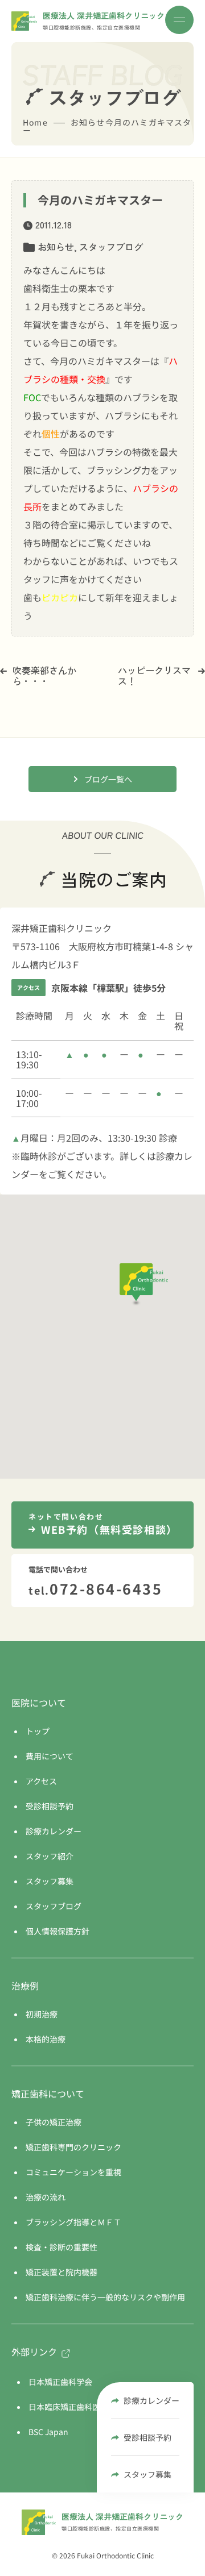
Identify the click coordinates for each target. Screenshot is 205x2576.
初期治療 (42, 2014)
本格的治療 (46, 2039)
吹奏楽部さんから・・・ (44, 675)
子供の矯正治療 (54, 2122)
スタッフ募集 (147, 2474)
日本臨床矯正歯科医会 (68, 2407)
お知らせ (56, 247)
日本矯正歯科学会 (60, 2382)
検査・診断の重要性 (61, 2247)
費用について (50, 1756)
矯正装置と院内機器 (61, 2272)
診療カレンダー (151, 2400)
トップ (38, 1731)
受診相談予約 (147, 2437)
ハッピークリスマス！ (154, 675)
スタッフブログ (111, 247)
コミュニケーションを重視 (73, 2172)
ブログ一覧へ (108, 779)
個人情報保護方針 (58, 1931)
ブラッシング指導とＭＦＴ (73, 2222)
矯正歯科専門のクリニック (73, 2147)
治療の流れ (46, 2197)
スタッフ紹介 (50, 1856)
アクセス (41, 1781)
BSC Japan (48, 2432)
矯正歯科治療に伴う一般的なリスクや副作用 (105, 2297)
